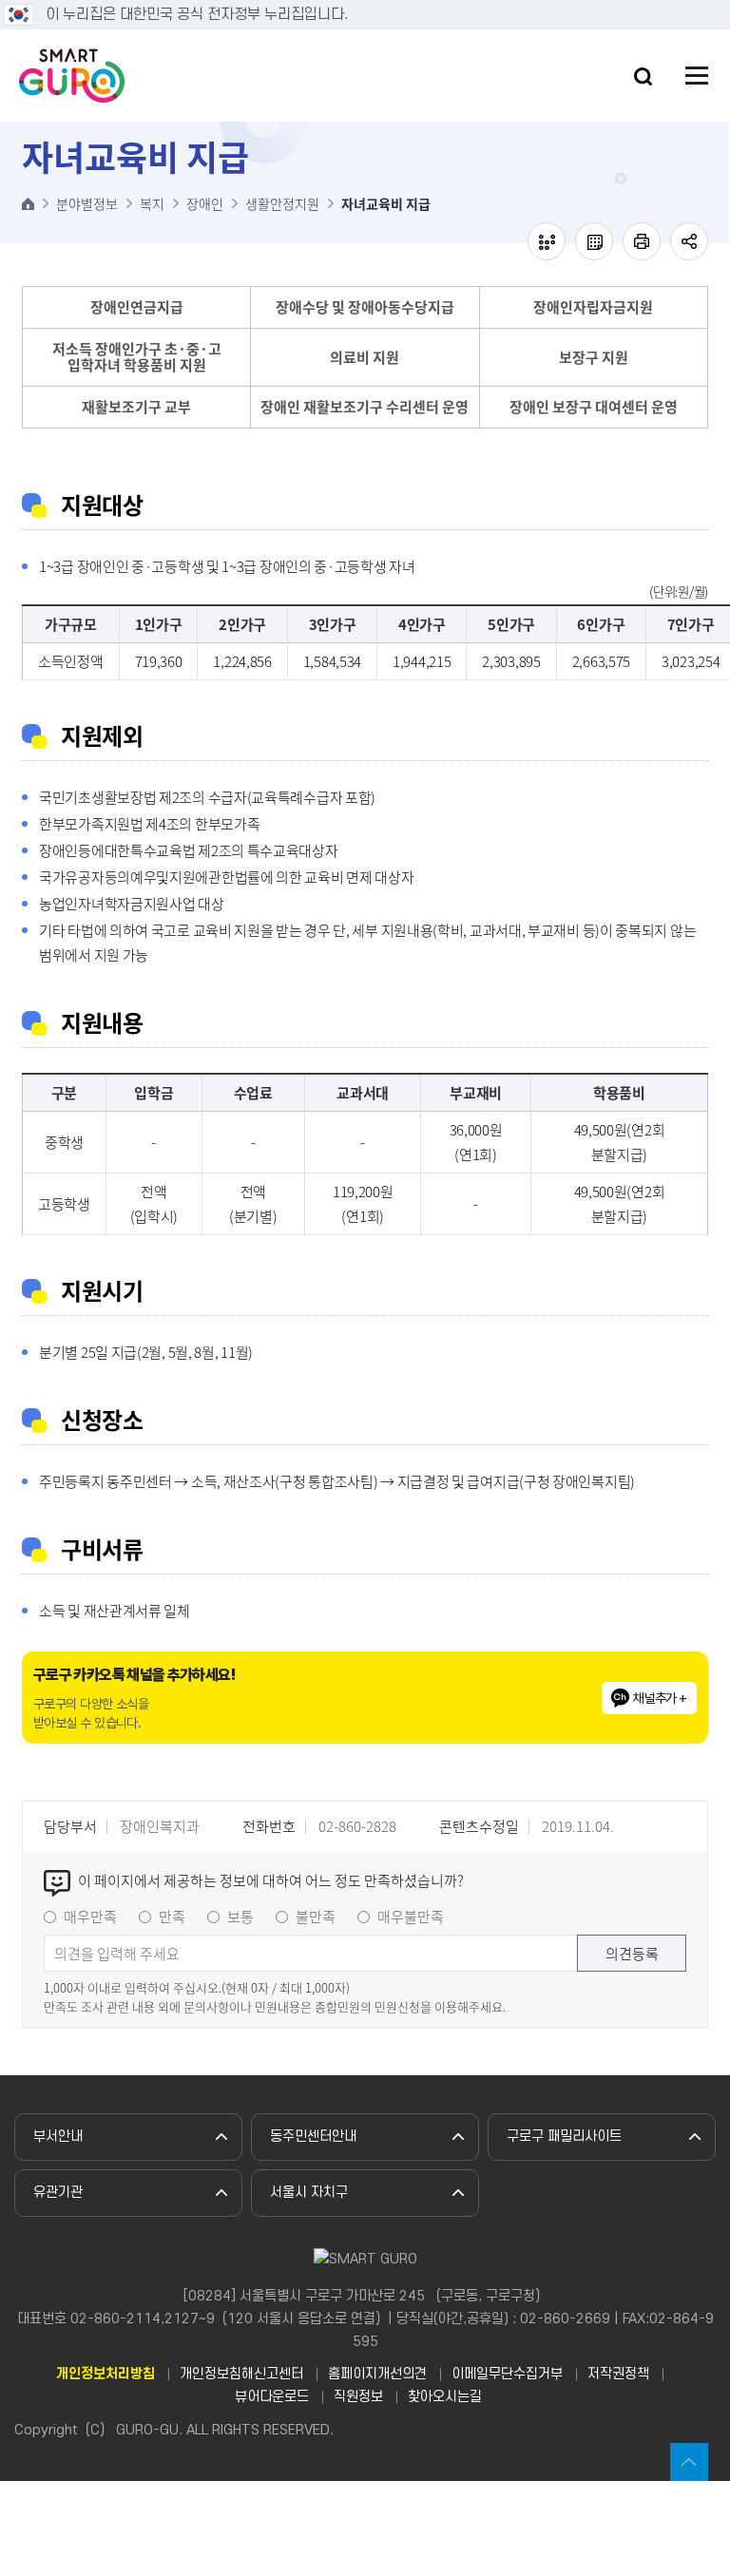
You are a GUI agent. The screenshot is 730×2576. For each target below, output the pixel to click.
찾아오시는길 (445, 2397)
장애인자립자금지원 (593, 307)
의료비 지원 (365, 357)
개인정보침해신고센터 (241, 2375)
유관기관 (58, 2193)
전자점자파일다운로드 (594, 241)
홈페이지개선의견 (377, 2375)
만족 (172, 1917)
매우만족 (90, 1917)
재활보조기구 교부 (136, 407)
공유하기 (689, 241)
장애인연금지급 (137, 307)
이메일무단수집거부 (507, 2375)
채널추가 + (660, 1698)
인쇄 (642, 241)
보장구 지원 (594, 357)
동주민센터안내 (313, 2137)
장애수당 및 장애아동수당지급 (365, 307)
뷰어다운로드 (272, 2397)
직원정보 (358, 2397)
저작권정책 (618, 2375)
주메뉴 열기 (697, 76)
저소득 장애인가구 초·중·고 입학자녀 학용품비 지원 (137, 357)
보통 (240, 1917)
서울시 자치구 (309, 2193)
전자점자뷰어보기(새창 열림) (547, 241)
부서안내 (58, 2137)
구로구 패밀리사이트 (564, 2137)
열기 (643, 76)
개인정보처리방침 (106, 2375)
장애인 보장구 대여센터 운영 (594, 407)
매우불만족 (411, 1917)
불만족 (316, 1917)
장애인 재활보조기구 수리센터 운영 (365, 407)
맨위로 (689, 2462)
